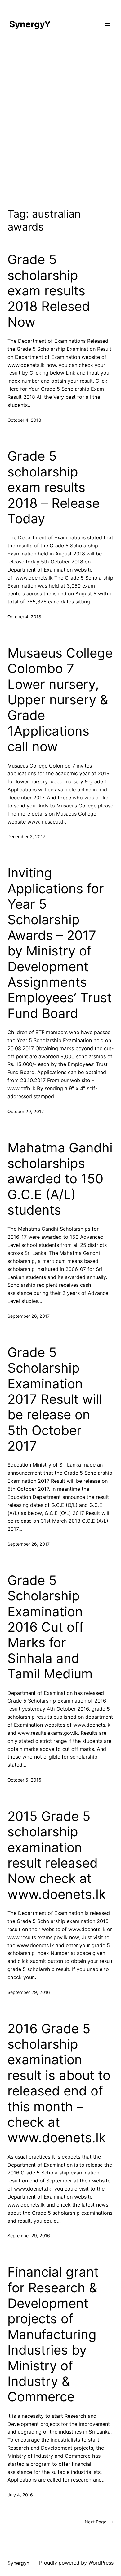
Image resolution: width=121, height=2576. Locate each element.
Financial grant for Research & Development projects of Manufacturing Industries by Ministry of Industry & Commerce (53, 2334)
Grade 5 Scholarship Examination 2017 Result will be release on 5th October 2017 (55, 1399)
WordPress (101, 2563)
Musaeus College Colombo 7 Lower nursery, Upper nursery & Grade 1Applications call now (60, 700)
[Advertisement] (60, 122)
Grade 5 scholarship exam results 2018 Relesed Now (49, 291)
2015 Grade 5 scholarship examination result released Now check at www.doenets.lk (57, 1855)
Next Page (99, 2522)
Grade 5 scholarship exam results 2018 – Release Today (54, 487)
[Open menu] (108, 24)
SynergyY (30, 24)
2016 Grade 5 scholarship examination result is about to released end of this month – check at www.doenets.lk (59, 2083)
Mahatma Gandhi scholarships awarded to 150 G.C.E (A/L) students (60, 1179)
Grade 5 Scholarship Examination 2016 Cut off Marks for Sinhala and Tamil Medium (50, 1627)
